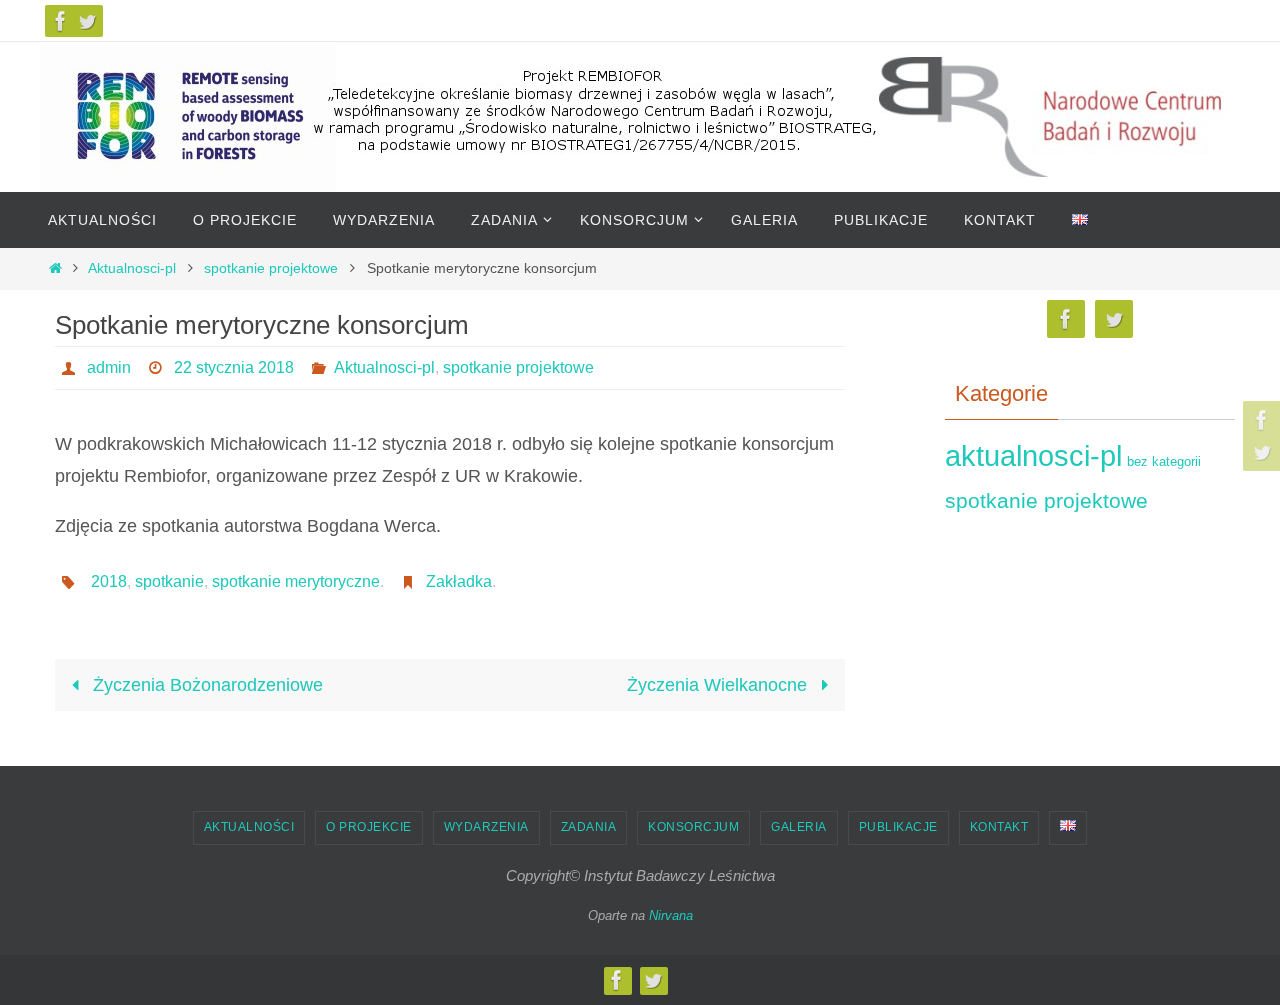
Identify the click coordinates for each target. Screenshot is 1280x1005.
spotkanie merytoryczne (296, 581)
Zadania (589, 827)
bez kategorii (1164, 461)
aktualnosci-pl (1033, 455)
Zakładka (459, 581)
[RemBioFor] (61, 21)
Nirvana (671, 915)
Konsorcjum (693, 827)
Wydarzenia (486, 827)
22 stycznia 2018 (234, 367)
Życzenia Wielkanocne (719, 685)
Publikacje (898, 827)
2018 (109, 581)
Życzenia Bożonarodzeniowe (205, 685)
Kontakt (999, 827)
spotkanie (169, 581)
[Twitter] (87, 21)
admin (109, 367)
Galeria (799, 827)
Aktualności (249, 827)
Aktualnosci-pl (132, 268)
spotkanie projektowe (271, 268)
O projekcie (369, 827)
